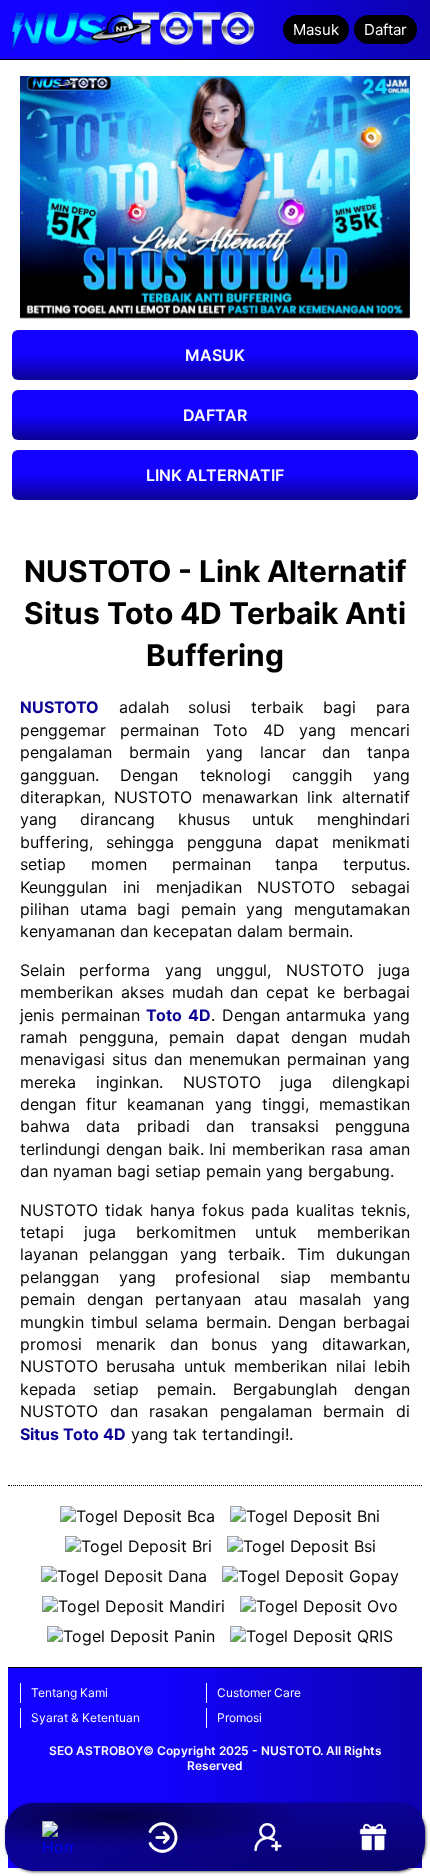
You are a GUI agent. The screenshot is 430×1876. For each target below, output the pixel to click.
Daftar (385, 29)
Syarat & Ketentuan (85, 1717)
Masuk (316, 29)
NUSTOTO (59, 707)
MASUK (215, 355)
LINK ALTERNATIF (215, 475)
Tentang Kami (69, 1692)
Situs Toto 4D (73, 1434)
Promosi (239, 1717)
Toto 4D (178, 1015)
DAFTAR (215, 415)
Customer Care (259, 1692)
